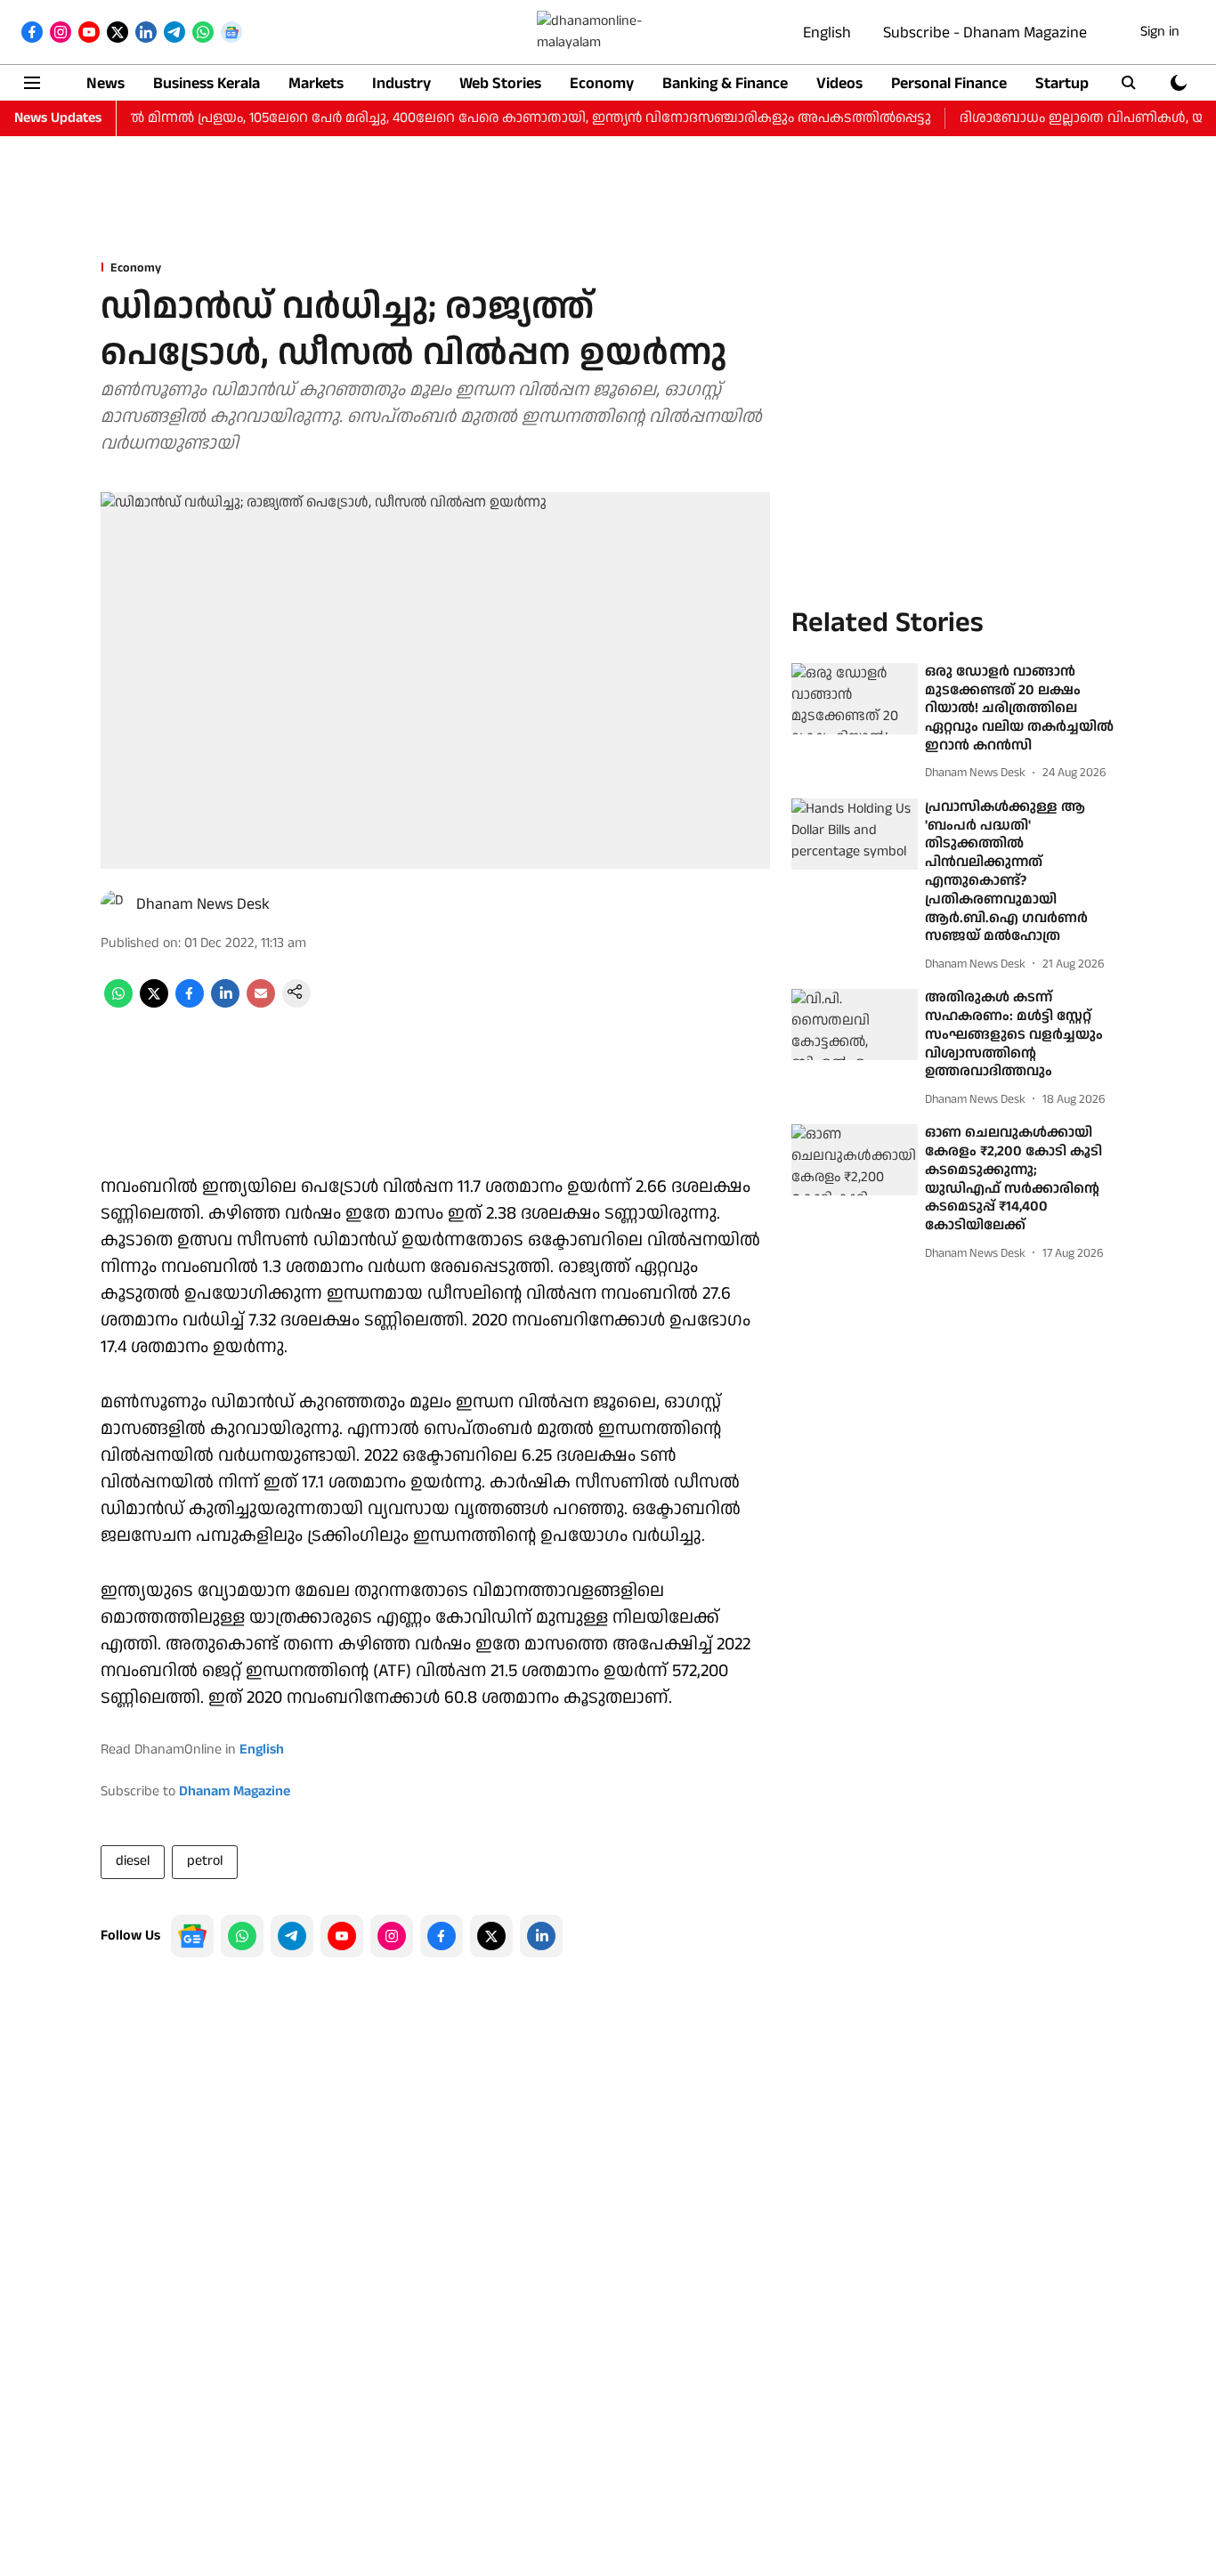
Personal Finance (949, 83)
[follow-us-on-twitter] (491, 1936)
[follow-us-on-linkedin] (541, 1936)
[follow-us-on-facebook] (442, 1936)
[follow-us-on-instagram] (392, 1936)
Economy (602, 83)
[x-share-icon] (154, 1004)
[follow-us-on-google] (192, 1936)
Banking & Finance (725, 83)
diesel (133, 1861)
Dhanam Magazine (235, 1791)
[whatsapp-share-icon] (118, 1004)
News (105, 83)
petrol (205, 1861)
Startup (1062, 83)
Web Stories (500, 83)
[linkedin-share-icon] (225, 1004)
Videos (839, 83)
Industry (401, 83)
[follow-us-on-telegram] (292, 1936)
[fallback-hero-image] (855, 699)
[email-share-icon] (261, 1004)
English (827, 32)
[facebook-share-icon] (190, 1004)
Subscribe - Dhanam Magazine (985, 32)
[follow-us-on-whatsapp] (242, 1936)
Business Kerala (207, 83)
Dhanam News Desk (203, 904)
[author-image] (115, 904)
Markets (316, 83)
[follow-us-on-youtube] (342, 1936)
